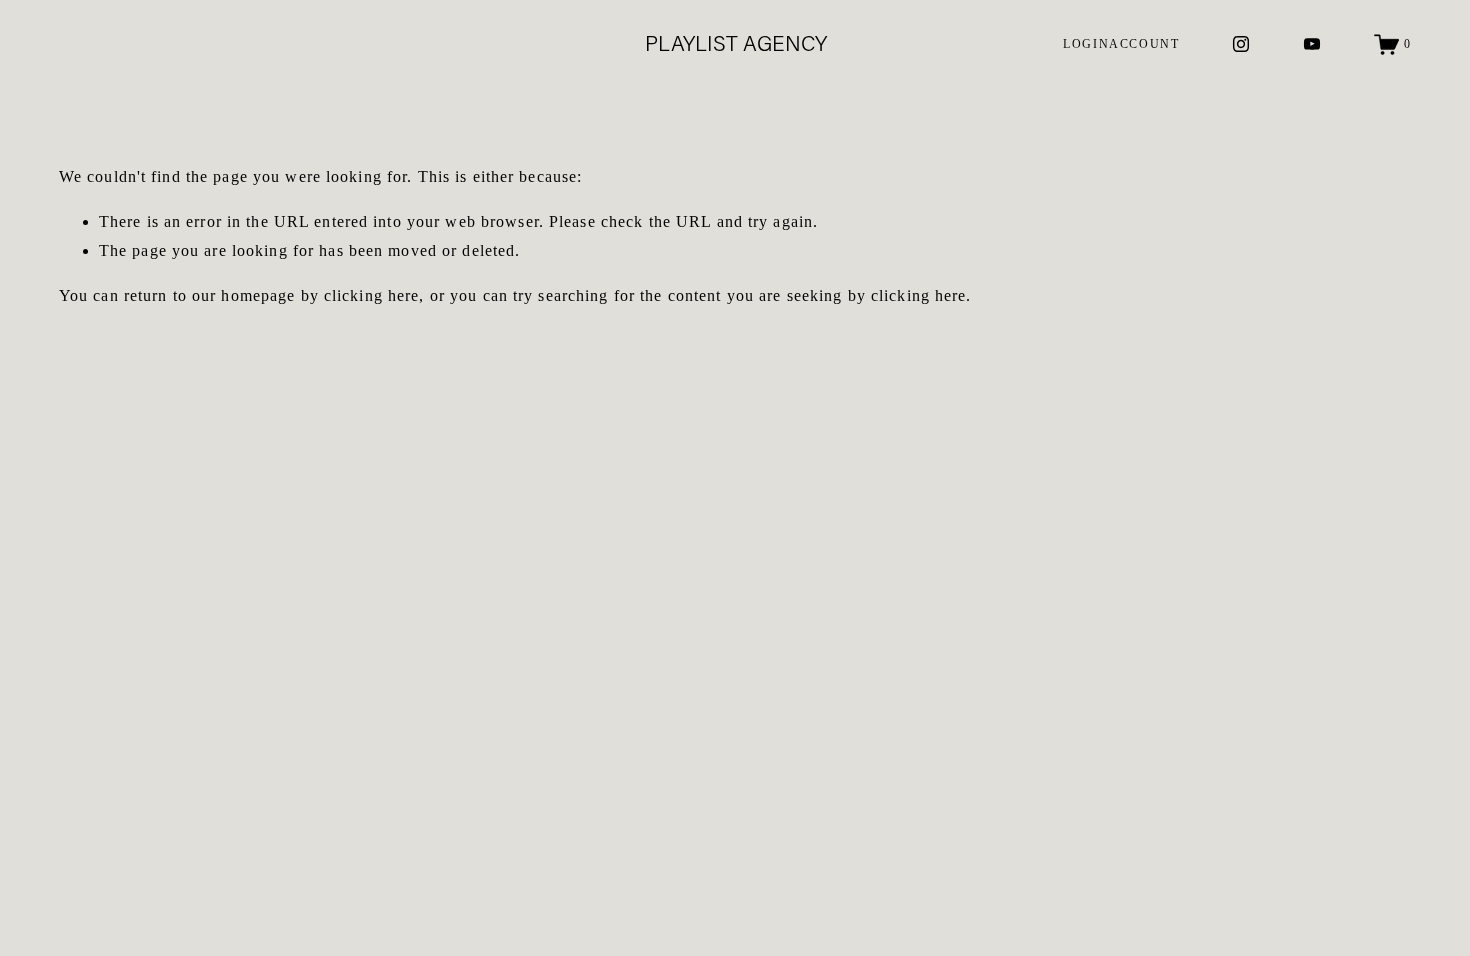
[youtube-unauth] (1312, 44)
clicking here (372, 295)
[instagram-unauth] (1241, 44)
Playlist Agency (736, 43)
